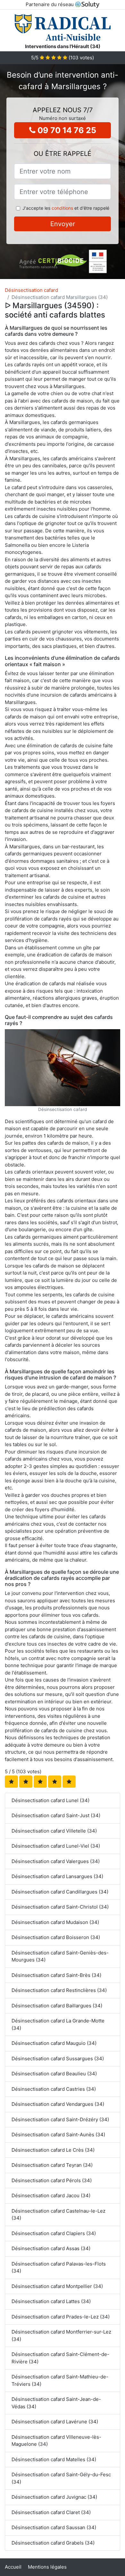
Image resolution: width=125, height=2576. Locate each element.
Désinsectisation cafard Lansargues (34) (57, 1876)
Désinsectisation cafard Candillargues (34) (60, 1892)
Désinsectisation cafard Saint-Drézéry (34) (60, 2119)
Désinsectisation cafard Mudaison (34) (55, 1922)
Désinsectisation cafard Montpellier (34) (57, 2286)
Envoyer (63, 224)
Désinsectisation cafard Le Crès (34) (53, 2150)
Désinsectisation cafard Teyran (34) (52, 2165)
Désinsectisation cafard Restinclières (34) (59, 1990)
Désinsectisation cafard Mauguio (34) (54, 2043)
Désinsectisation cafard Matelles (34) (54, 2459)
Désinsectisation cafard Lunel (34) (50, 1800)
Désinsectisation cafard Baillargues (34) (57, 2006)
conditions (62, 208)
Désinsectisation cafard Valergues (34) (56, 1861)
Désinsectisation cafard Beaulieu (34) (54, 2074)
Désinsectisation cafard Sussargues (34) (58, 2059)
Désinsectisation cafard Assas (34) (51, 2248)
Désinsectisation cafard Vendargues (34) (58, 2104)
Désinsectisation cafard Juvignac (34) (54, 2497)
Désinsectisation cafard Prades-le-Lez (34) (61, 2317)
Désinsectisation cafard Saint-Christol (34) (60, 1907)
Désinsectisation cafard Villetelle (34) (54, 1831)
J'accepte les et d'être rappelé (66, 208)
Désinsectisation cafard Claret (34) (51, 2512)
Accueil (13, 2567)
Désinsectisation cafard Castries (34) (54, 2089)
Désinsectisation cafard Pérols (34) (52, 2180)
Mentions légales (47, 2567)
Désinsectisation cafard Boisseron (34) (56, 1937)
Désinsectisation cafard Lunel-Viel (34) (56, 1846)
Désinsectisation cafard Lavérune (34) (55, 2422)
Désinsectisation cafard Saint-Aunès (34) (58, 2135)
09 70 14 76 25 (66, 130)
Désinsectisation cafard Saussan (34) (54, 2527)
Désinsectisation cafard (31, 290)
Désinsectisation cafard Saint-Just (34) (56, 1815)
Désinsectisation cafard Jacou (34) (51, 2195)
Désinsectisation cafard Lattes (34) (51, 2301)
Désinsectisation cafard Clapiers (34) (54, 2233)
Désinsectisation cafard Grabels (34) (53, 2543)
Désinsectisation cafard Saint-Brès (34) (56, 1975)
